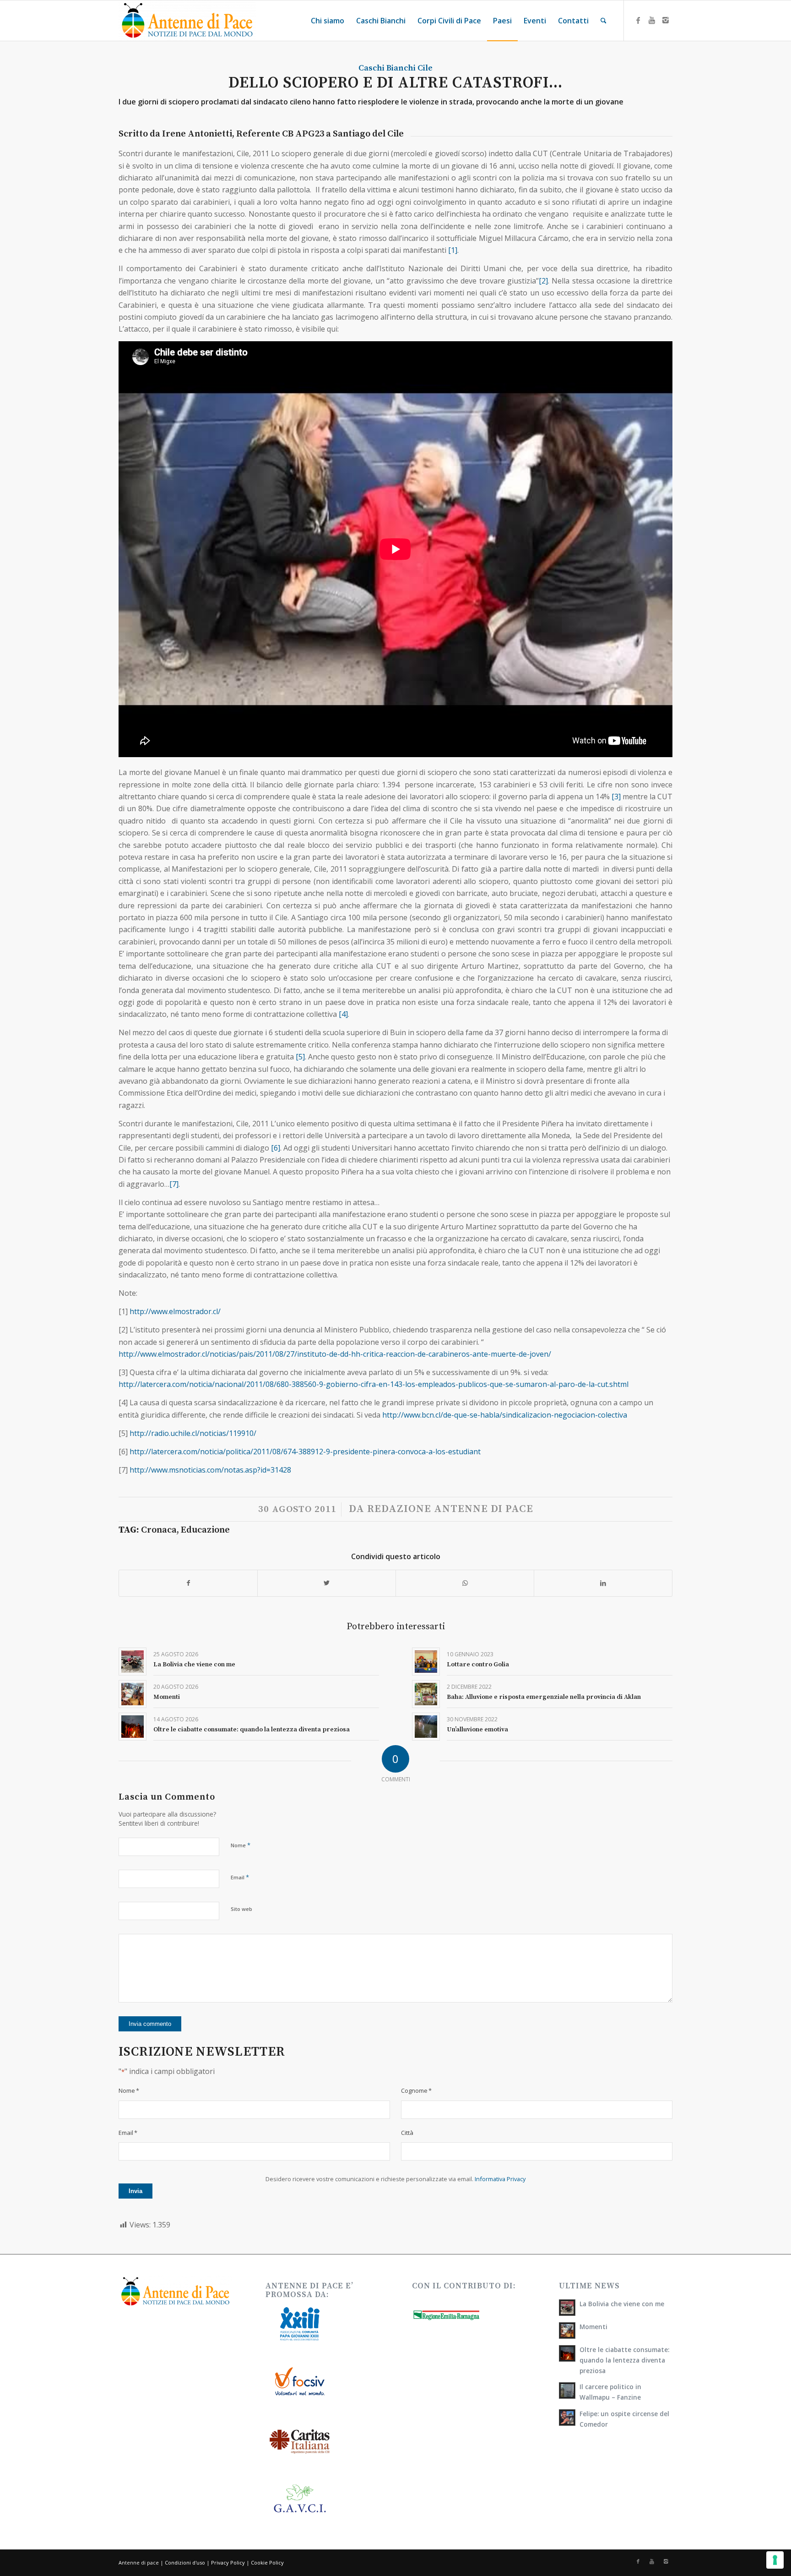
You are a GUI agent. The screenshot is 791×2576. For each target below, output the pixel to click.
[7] (174, 1184)
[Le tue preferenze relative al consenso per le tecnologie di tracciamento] (775, 2560)
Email (240, 1877)
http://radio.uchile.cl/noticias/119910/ (193, 1433)
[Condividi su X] (327, 1583)
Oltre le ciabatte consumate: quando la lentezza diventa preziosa (252, 1730)
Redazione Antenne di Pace (450, 1509)
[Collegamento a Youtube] (652, 20)
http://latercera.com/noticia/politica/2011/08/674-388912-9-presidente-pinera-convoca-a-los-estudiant (305, 1452)
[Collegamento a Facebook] (638, 20)
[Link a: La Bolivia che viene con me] (133, 1662)
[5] (300, 1057)
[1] (453, 250)
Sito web (241, 1909)
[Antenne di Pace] (187, 21)
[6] (276, 1148)
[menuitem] (328, 21)
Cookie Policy (267, 2562)
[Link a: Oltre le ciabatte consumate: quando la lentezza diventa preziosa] (133, 1727)
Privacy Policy (228, 2562)
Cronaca (159, 1530)
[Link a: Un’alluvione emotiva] (426, 1727)
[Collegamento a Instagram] (666, 20)
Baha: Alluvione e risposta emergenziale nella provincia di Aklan (544, 1697)
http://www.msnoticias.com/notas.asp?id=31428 (210, 1470)
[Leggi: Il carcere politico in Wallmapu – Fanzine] (567, 2390)
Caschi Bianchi (387, 68)
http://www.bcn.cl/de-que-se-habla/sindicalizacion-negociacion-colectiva (505, 1415)
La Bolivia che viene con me (194, 1665)
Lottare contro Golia (478, 1665)
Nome (241, 1845)
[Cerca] (604, 21)
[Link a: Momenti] (133, 1694)
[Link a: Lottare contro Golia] (426, 1662)
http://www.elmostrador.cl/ (175, 1311)
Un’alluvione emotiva (477, 1730)
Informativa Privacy (500, 2179)
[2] (543, 281)
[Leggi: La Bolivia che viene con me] (567, 2308)
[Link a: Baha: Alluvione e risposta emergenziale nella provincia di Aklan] (426, 1694)
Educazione (205, 1530)
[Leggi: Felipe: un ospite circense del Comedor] (567, 2418)
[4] (343, 1014)
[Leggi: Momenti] (567, 2330)
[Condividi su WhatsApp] (465, 1583)
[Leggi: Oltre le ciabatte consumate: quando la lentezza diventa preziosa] (567, 2353)
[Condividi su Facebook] (188, 1583)
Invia (135, 2191)
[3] (616, 797)
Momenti (167, 1697)
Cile (425, 68)
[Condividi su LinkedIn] (603, 1583)
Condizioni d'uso (185, 2562)
